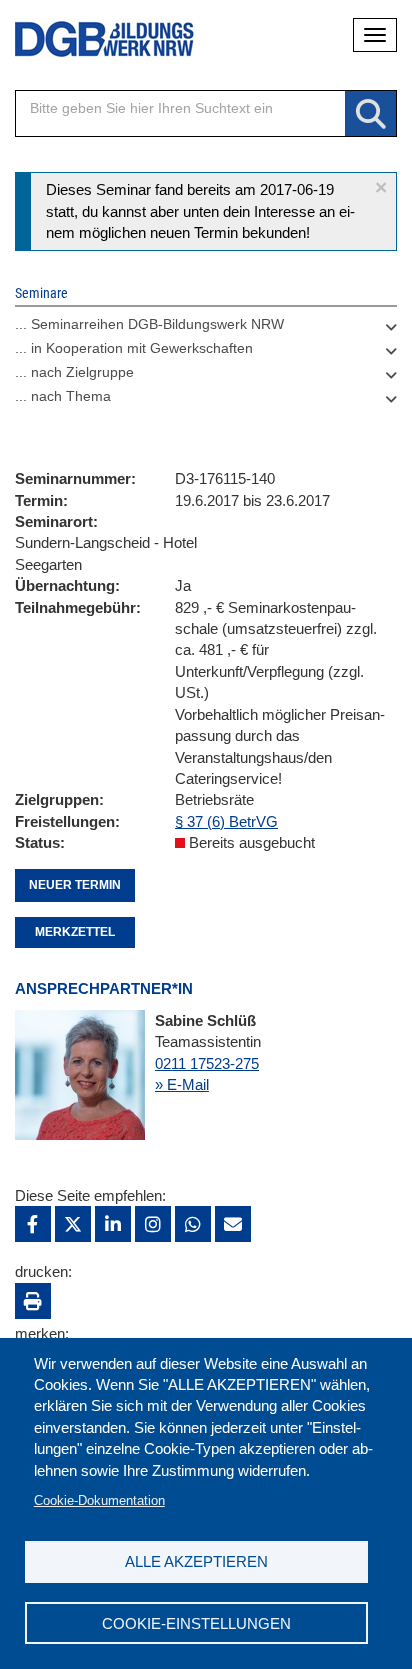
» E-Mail (182, 1084)
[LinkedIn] (113, 1224)
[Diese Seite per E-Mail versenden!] (233, 1224)
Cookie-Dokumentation (99, 1500)
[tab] (206, 329)
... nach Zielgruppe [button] (74, 372)
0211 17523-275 (207, 1063)
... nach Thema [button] (63, 396)
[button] (381, 187)
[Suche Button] (370, 114)
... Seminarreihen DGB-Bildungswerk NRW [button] (149, 324)
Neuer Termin (75, 885)
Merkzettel (75, 932)
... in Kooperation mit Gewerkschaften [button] (134, 348)
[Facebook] (33, 1224)
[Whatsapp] (193, 1224)
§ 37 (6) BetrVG (226, 821)
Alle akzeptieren (196, 1561)
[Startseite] (90, 39)
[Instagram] (153, 1224)
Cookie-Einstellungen (196, 1623)
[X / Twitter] (73, 1224)
